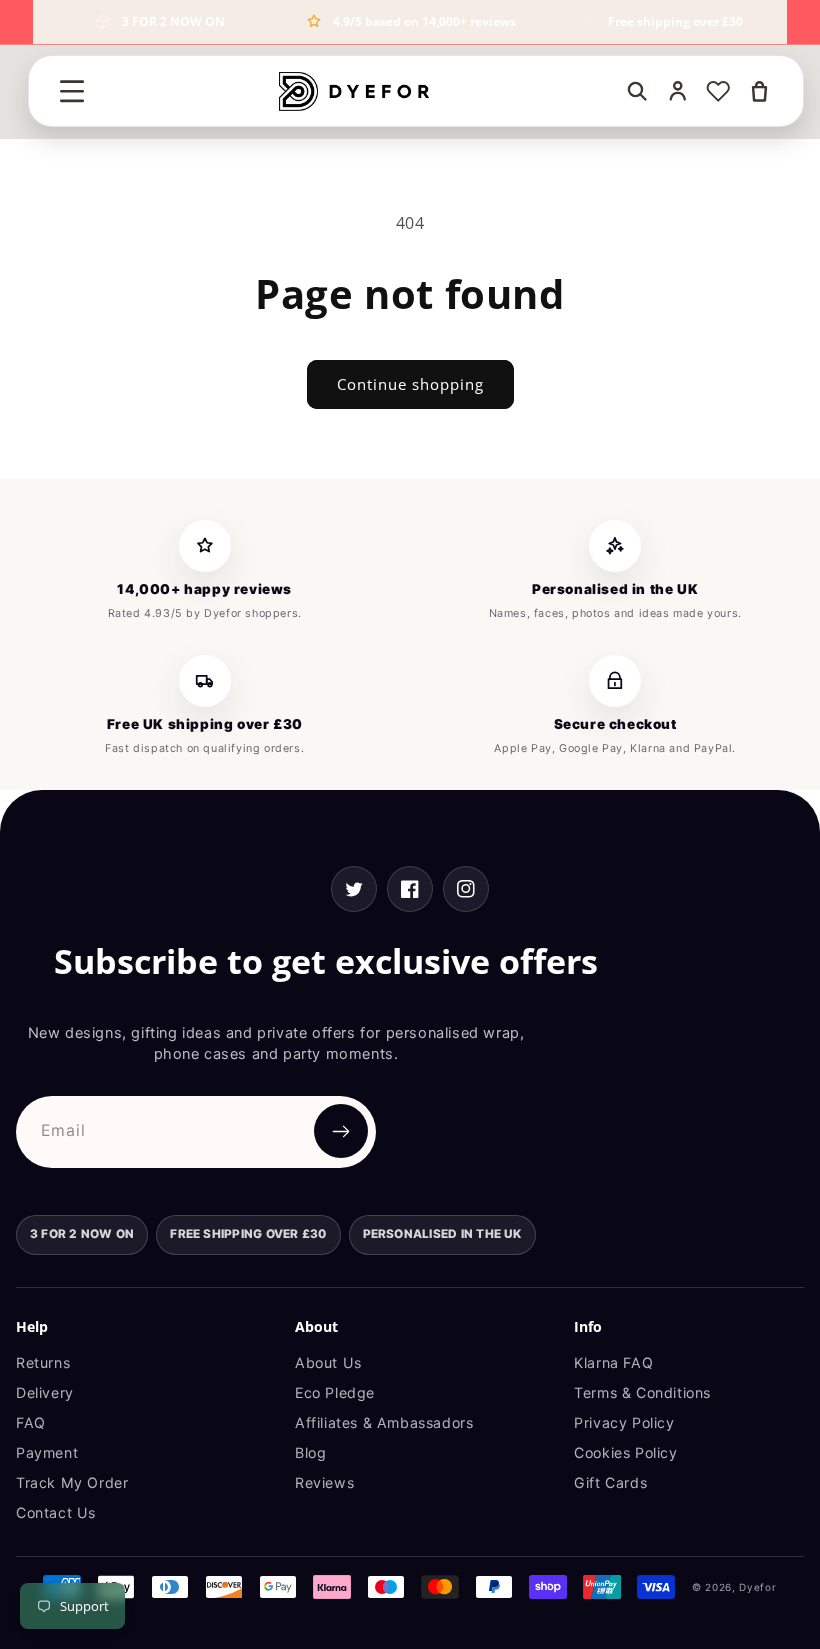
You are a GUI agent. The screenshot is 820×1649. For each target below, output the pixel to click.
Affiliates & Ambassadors (384, 1422)
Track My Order (72, 1482)
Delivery (45, 1392)
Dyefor (757, 1587)
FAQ (31, 1422)
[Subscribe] (341, 1131)
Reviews (324, 1482)
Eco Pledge (335, 1392)
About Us (328, 1362)
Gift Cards (610, 1482)
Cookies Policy (625, 1452)
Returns (43, 1362)
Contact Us (56, 1512)
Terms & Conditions (642, 1392)
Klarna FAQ (613, 1362)
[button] (72, 91)
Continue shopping (410, 384)
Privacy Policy (624, 1422)
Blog (310, 1452)
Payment (47, 1452)
